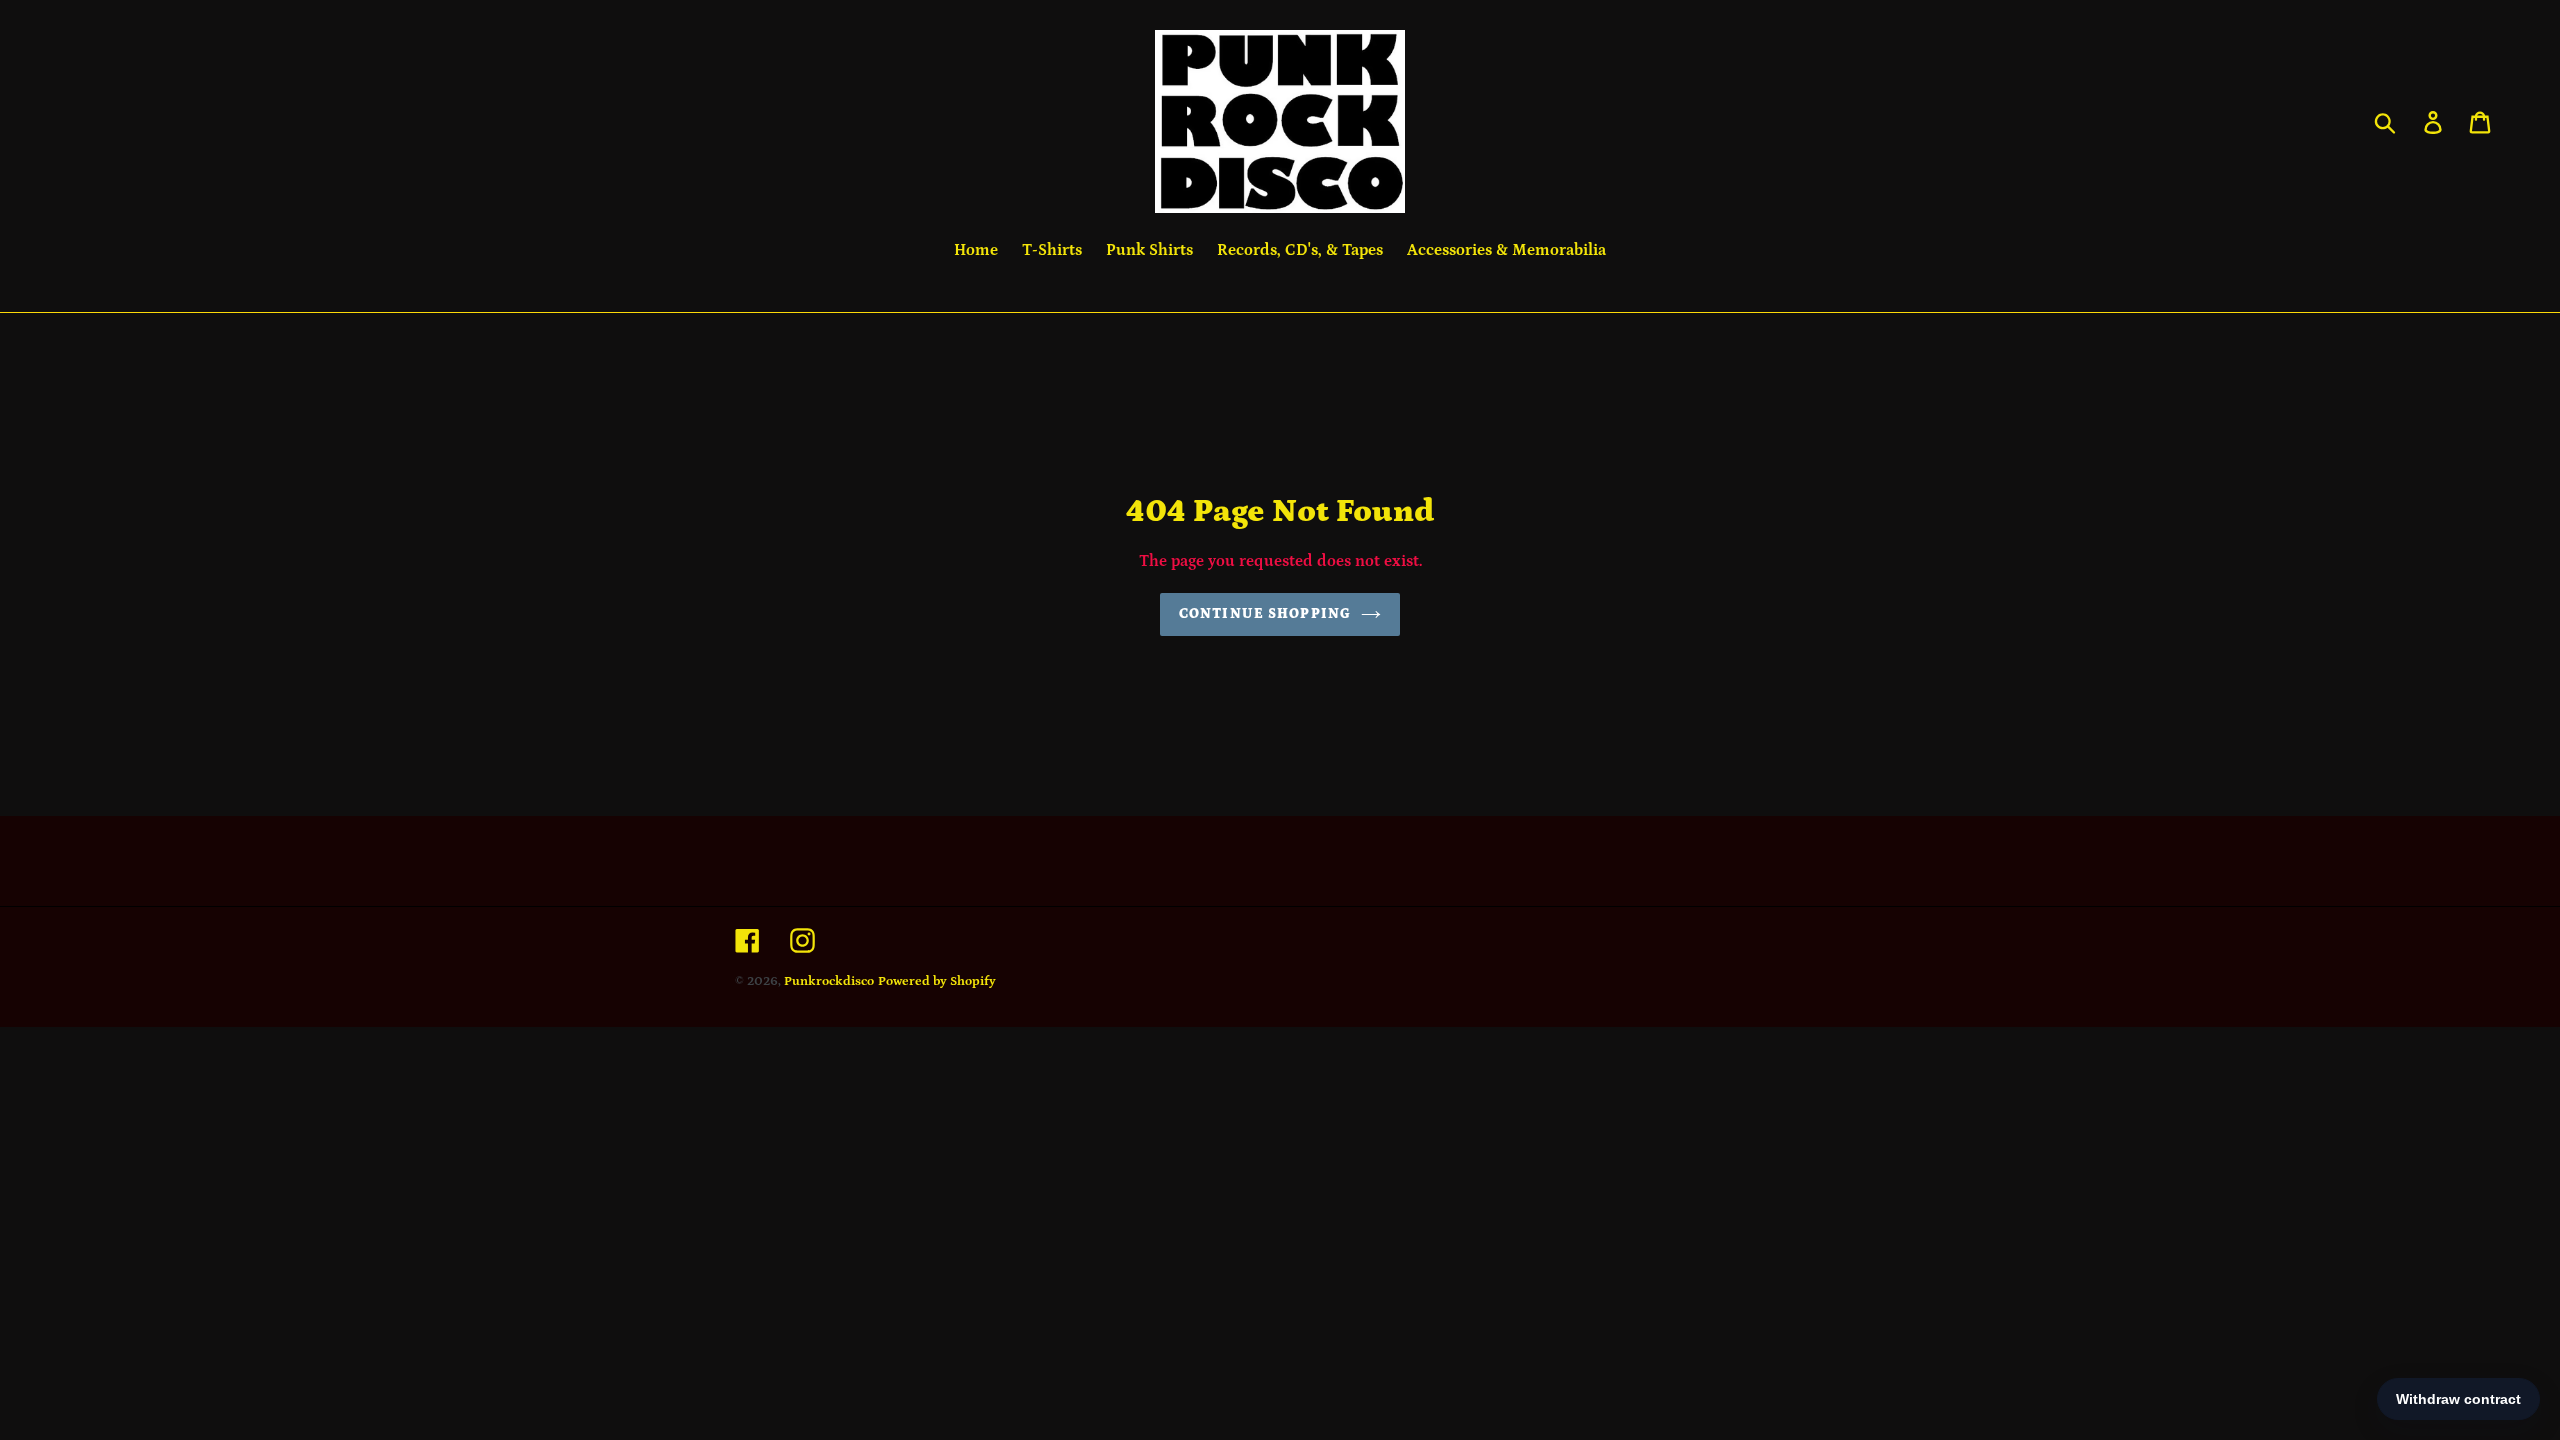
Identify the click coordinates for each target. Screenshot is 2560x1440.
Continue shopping (1265, 614)
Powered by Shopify (937, 981)
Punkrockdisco (829, 981)
